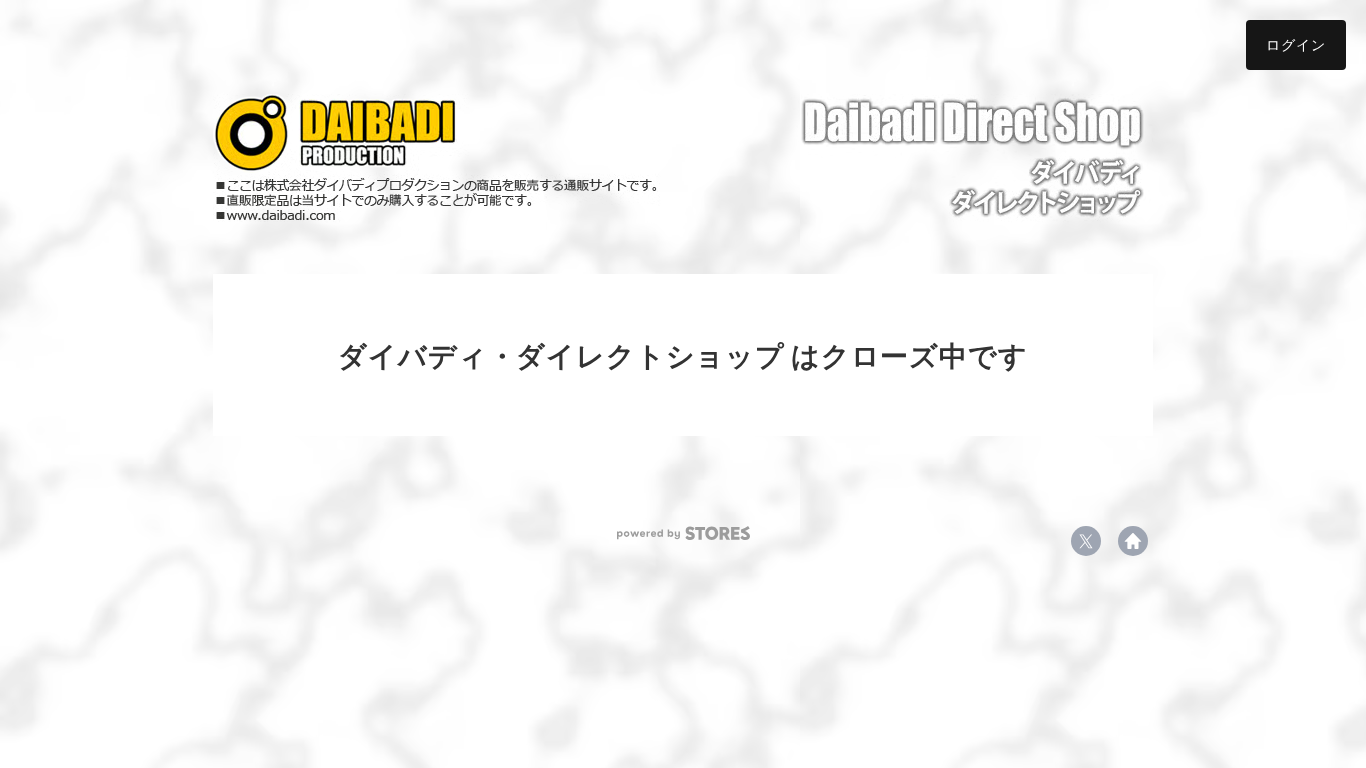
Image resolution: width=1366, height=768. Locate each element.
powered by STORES (683, 533)
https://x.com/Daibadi (1086, 541)
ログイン (1296, 44)
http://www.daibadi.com (1133, 541)
